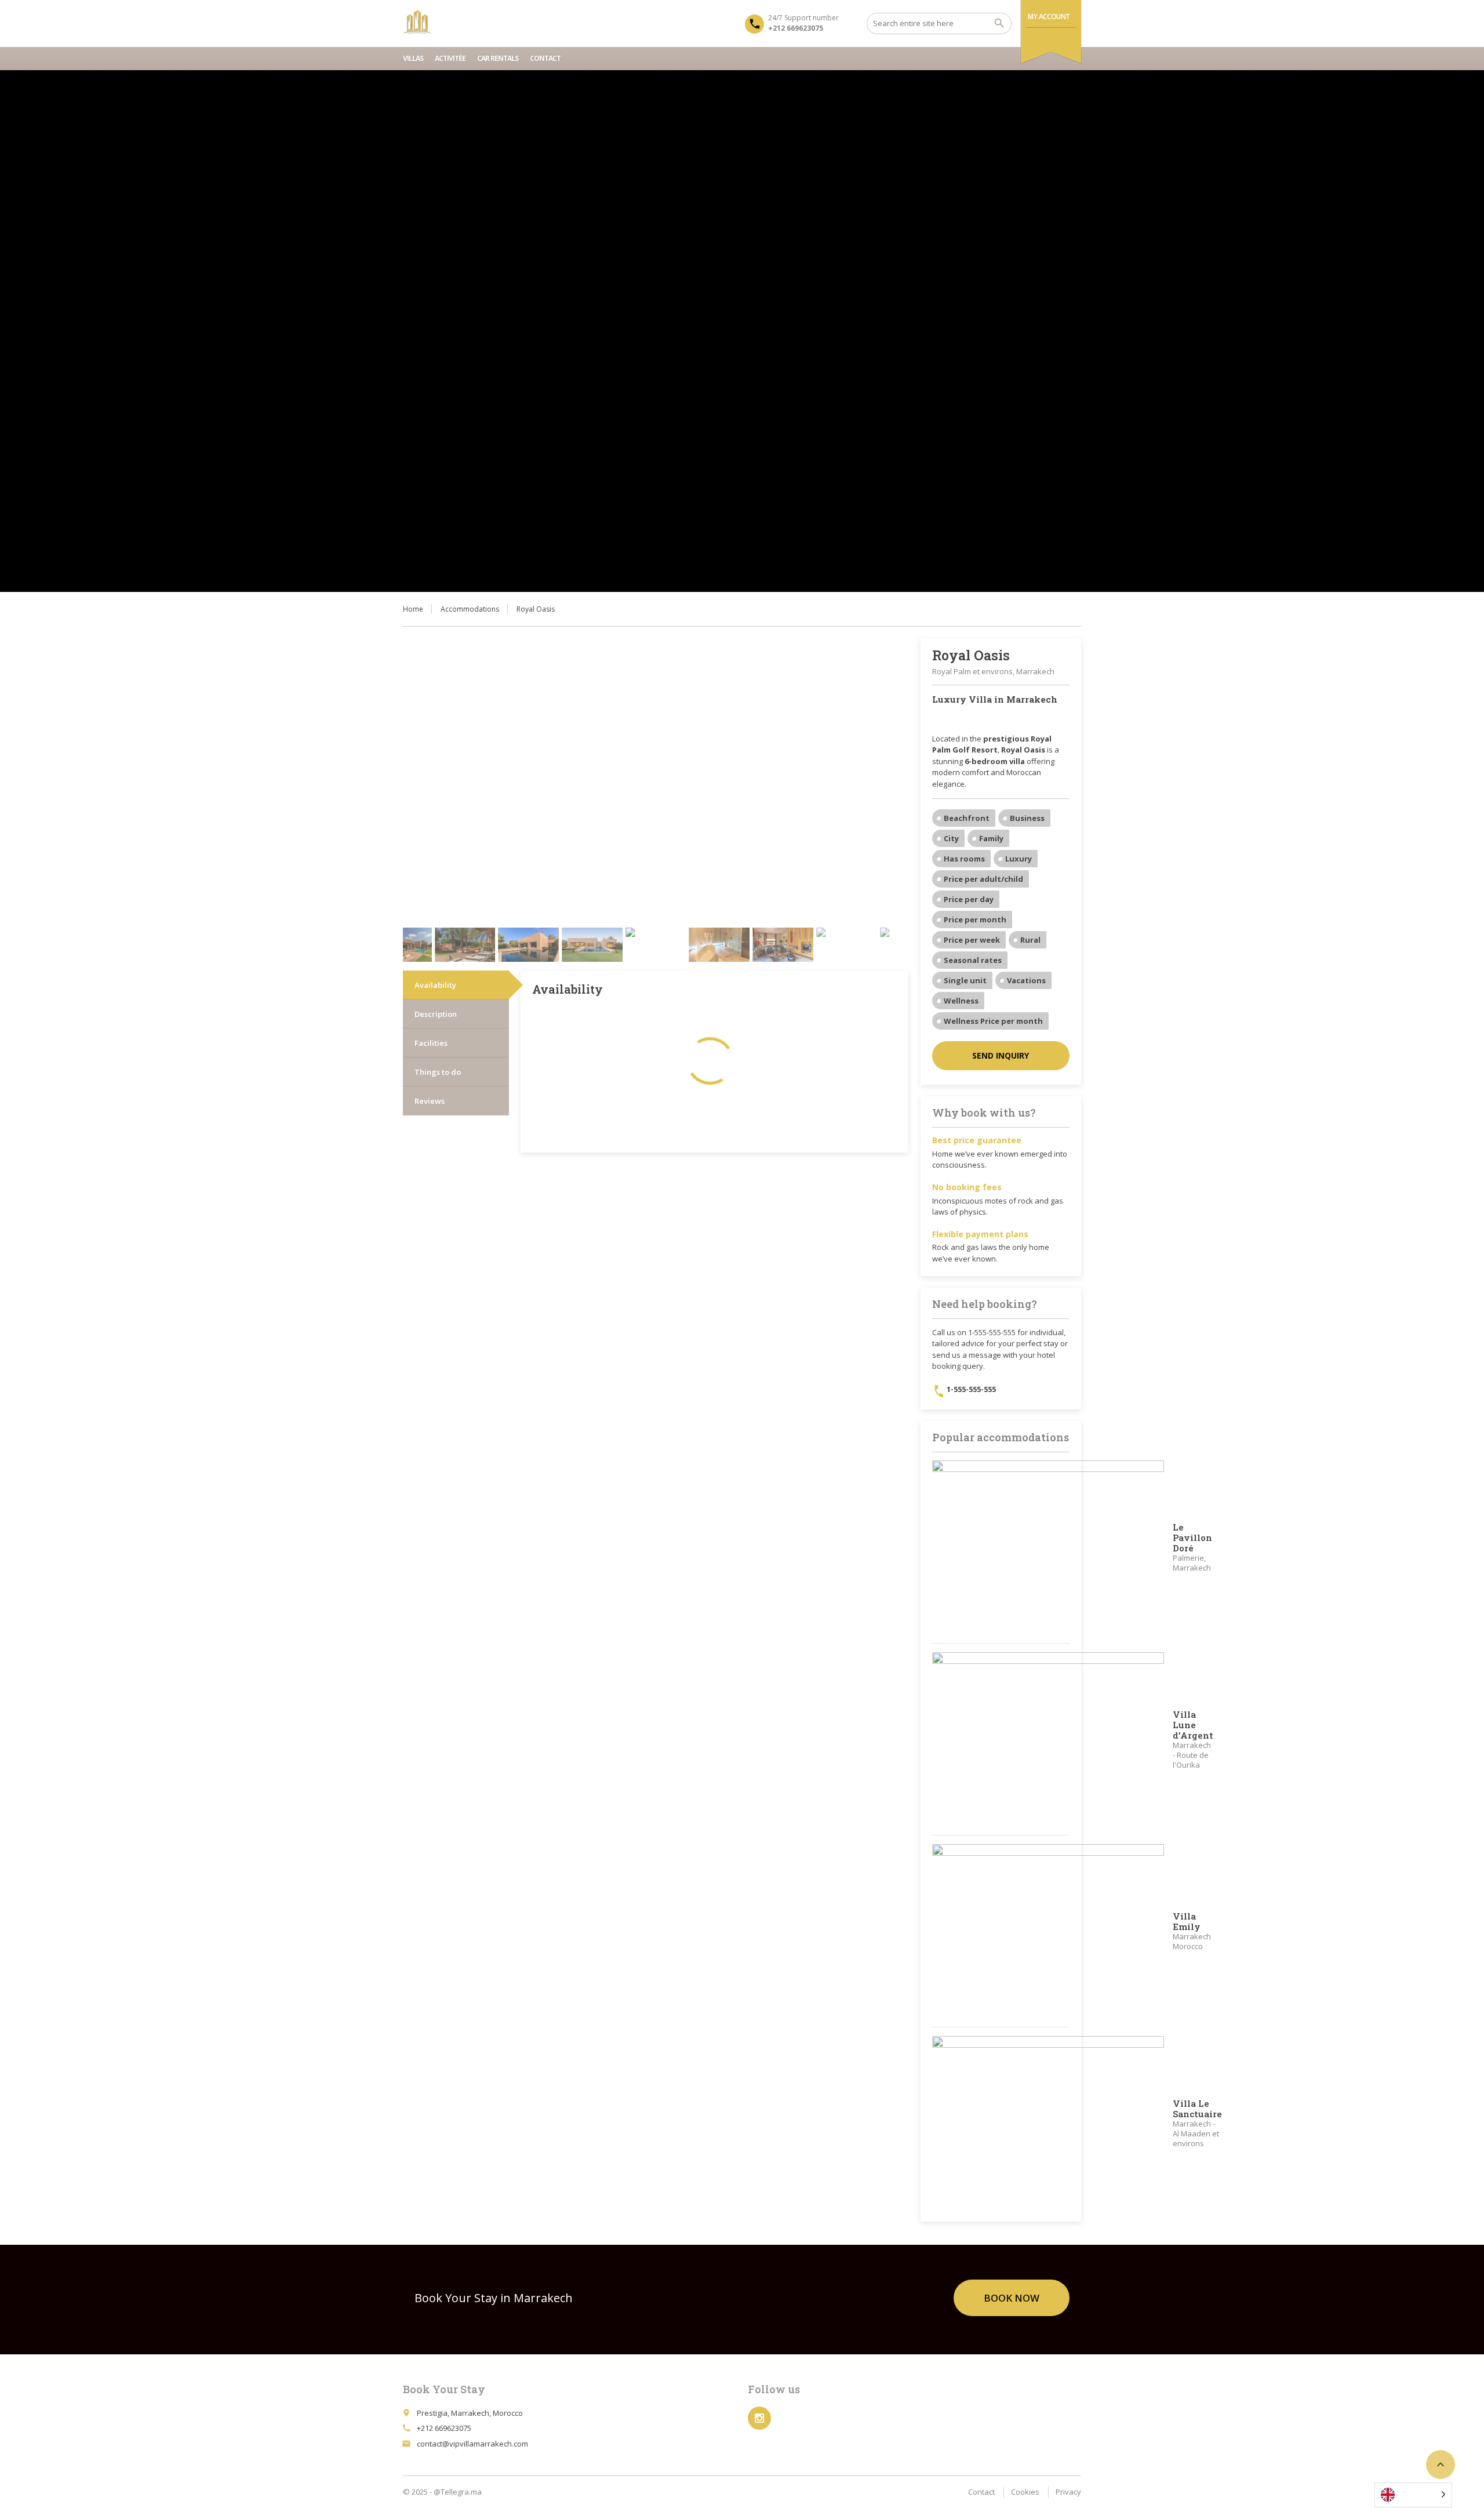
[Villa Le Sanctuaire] (1048, 2123)
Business (1027, 818)
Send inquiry (1001, 1055)
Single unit (965, 980)
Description (436, 1014)
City (951, 838)
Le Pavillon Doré (1192, 1537)
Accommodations (470, 609)
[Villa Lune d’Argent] (1048, 1739)
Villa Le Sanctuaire (1197, 2109)
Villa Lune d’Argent (1193, 1725)
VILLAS (413, 58)
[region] (742, 331)
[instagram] (759, 2418)
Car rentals (498, 58)
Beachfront (967, 818)
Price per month (975, 919)
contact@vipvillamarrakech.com (472, 2444)
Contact (545, 58)
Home (413, 609)
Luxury (1019, 859)
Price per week (972, 940)
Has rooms (964, 859)
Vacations (1026, 980)
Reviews (430, 1101)
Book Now (1012, 2298)
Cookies (1025, 2492)
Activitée (450, 58)
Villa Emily (1187, 1921)
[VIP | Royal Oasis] (417, 23)
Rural (1030, 940)
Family (991, 838)
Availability (435, 985)
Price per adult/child (983, 879)
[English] (1413, 2495)
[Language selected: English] (1418, 2495)
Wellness (961, 1001)
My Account (1049, 17)
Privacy (1068, 2492)
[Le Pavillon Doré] (1048, 1547)
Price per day (969, 899)
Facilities (431, 1043)
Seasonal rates (973, 960)
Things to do (438, 1072)
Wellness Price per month (993, 1021)
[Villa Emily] (1048, 1931)
